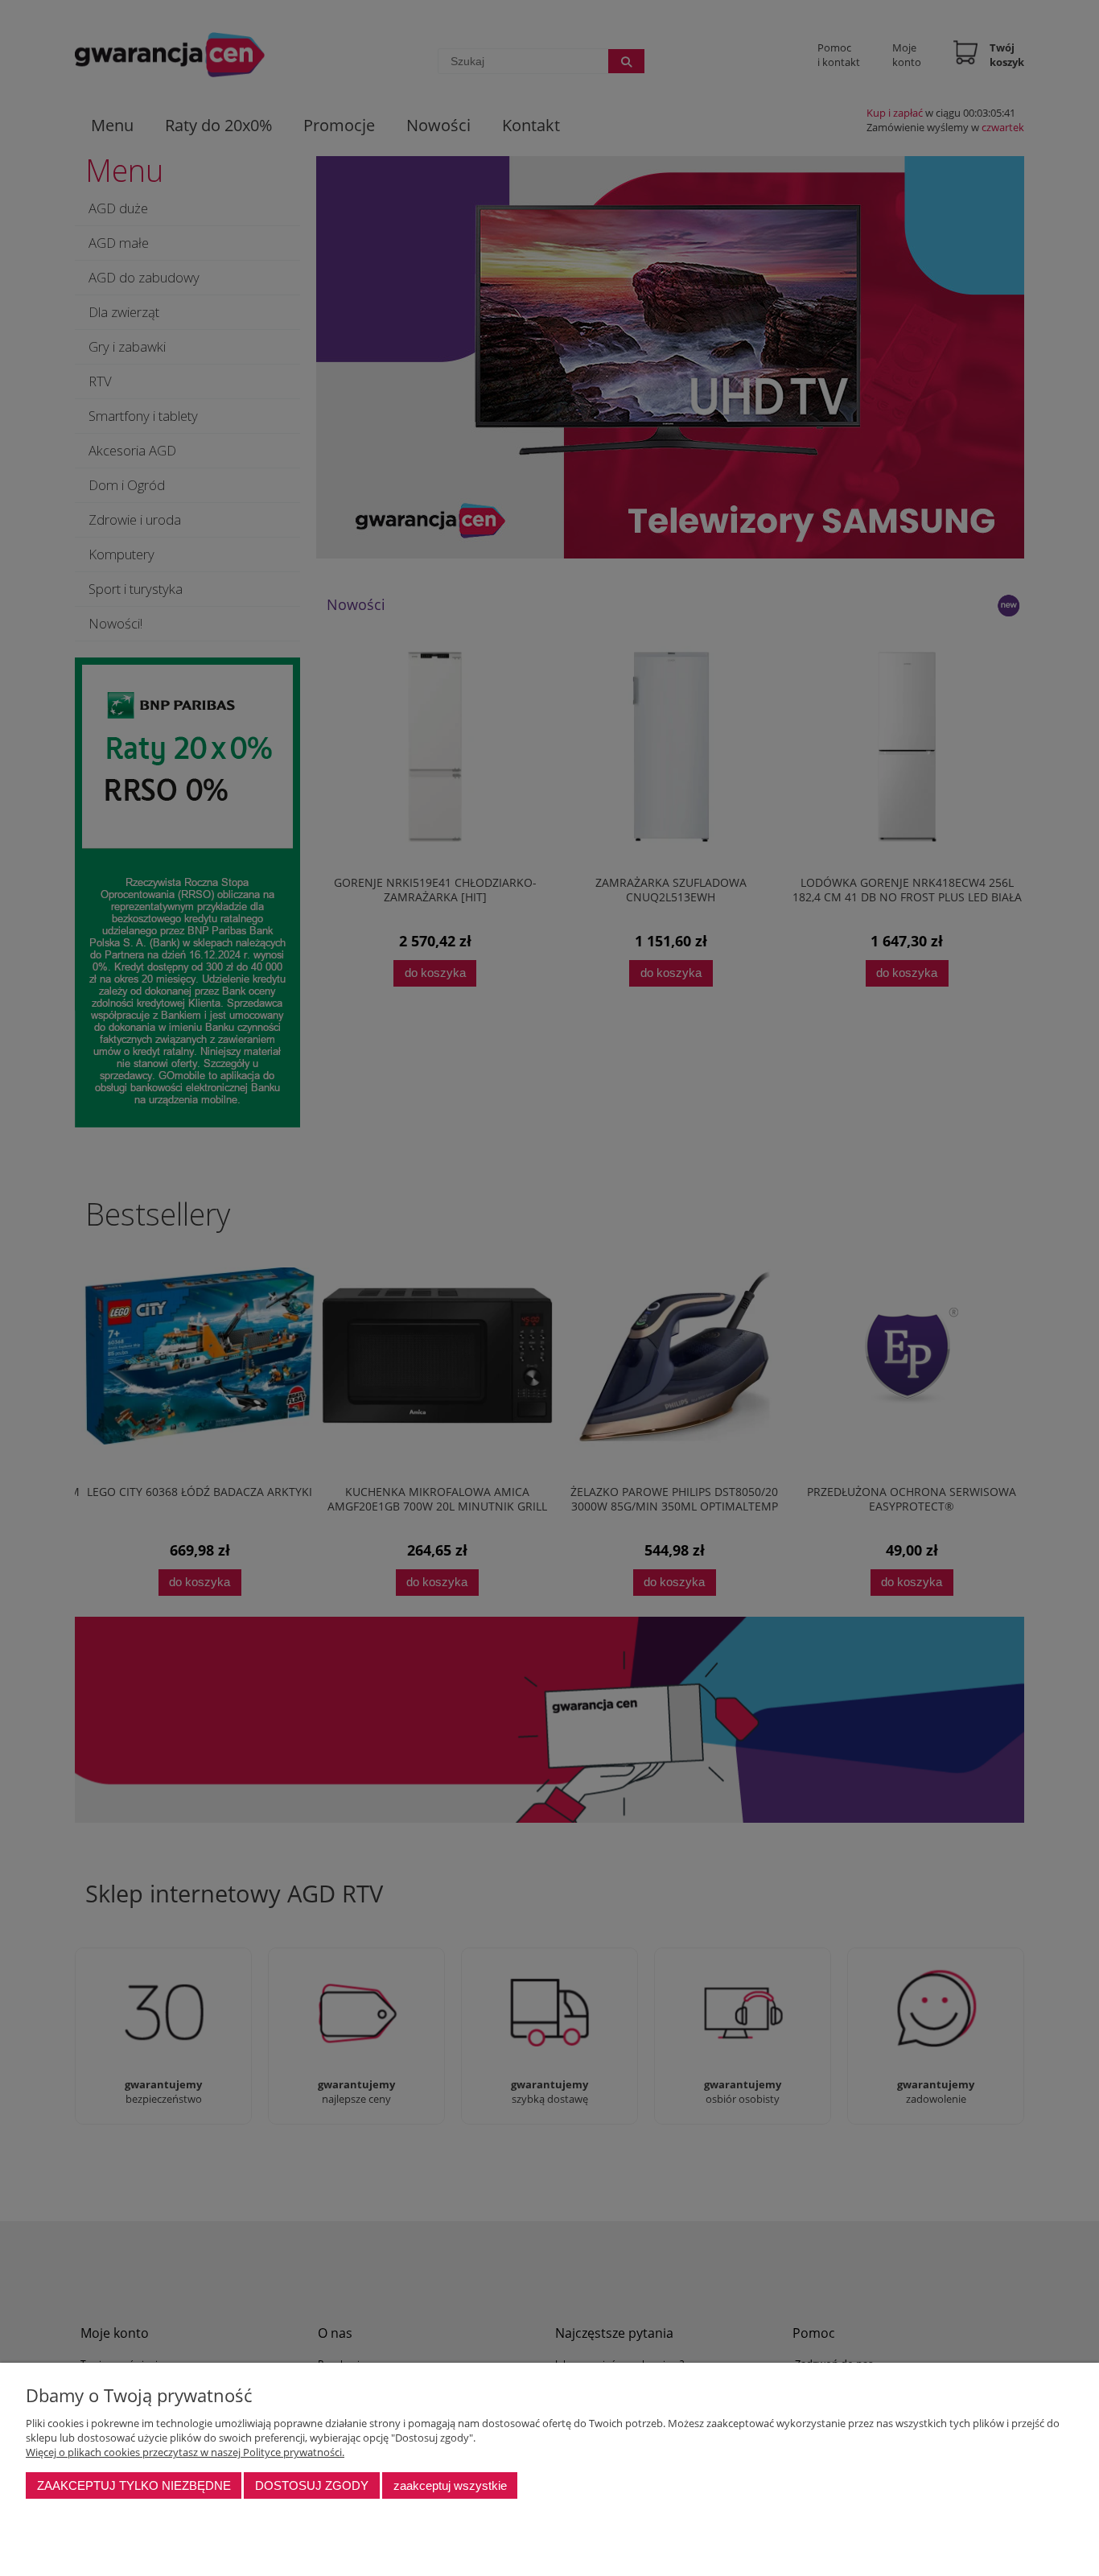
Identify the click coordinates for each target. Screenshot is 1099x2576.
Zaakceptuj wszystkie (450, 2485)
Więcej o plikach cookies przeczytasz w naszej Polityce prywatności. (185, 2452)
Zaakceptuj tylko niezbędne (134, 2485)
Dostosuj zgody (312, 2485)
